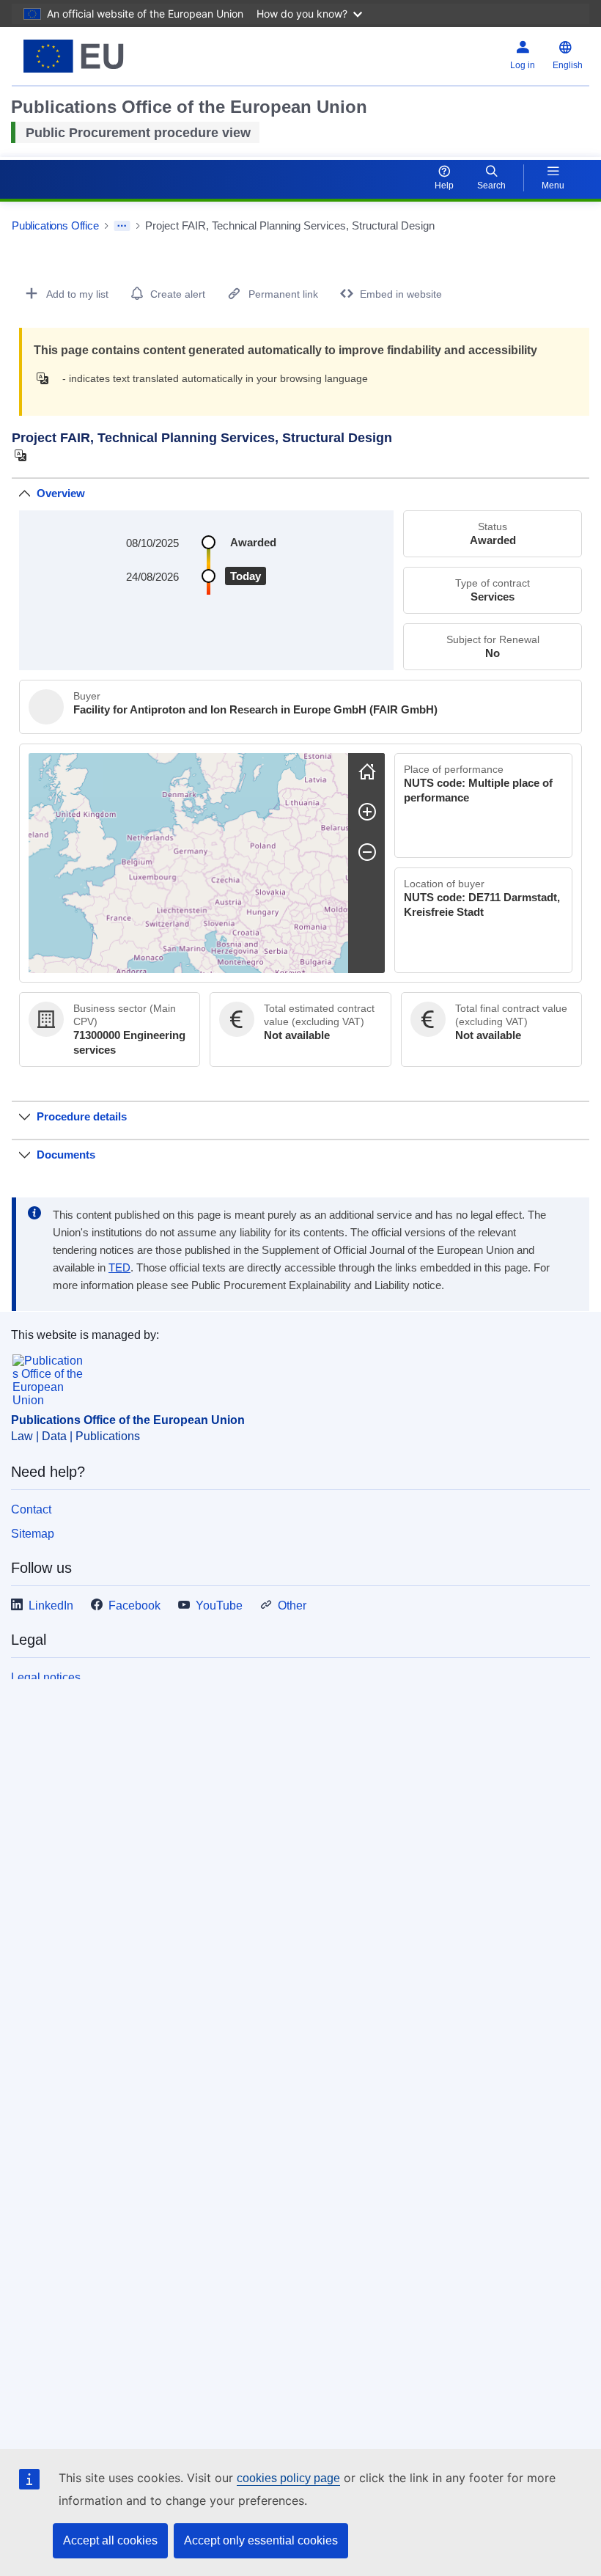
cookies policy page (288, 2478)
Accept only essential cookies (261, 2540)
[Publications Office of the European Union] (111, 56)
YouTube (219, 1606)
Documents (66, 1155)
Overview (61, 493)
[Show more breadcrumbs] (122, 226)
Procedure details (82, 1116)
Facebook (134, 1606)
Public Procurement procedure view (138, 133)
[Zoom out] (367, 852)
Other (292, 1606)
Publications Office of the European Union (128, 1420)
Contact (31, 1509)
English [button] (568, 65)
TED (119, 1268)
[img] (47, 378)
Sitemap (33, 1534)
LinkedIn (51, 1606)
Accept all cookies (110, 2540)
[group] (188, 863)
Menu (553, 186)
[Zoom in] (367, 812)
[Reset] (367, 771)
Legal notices (46, 1677)
